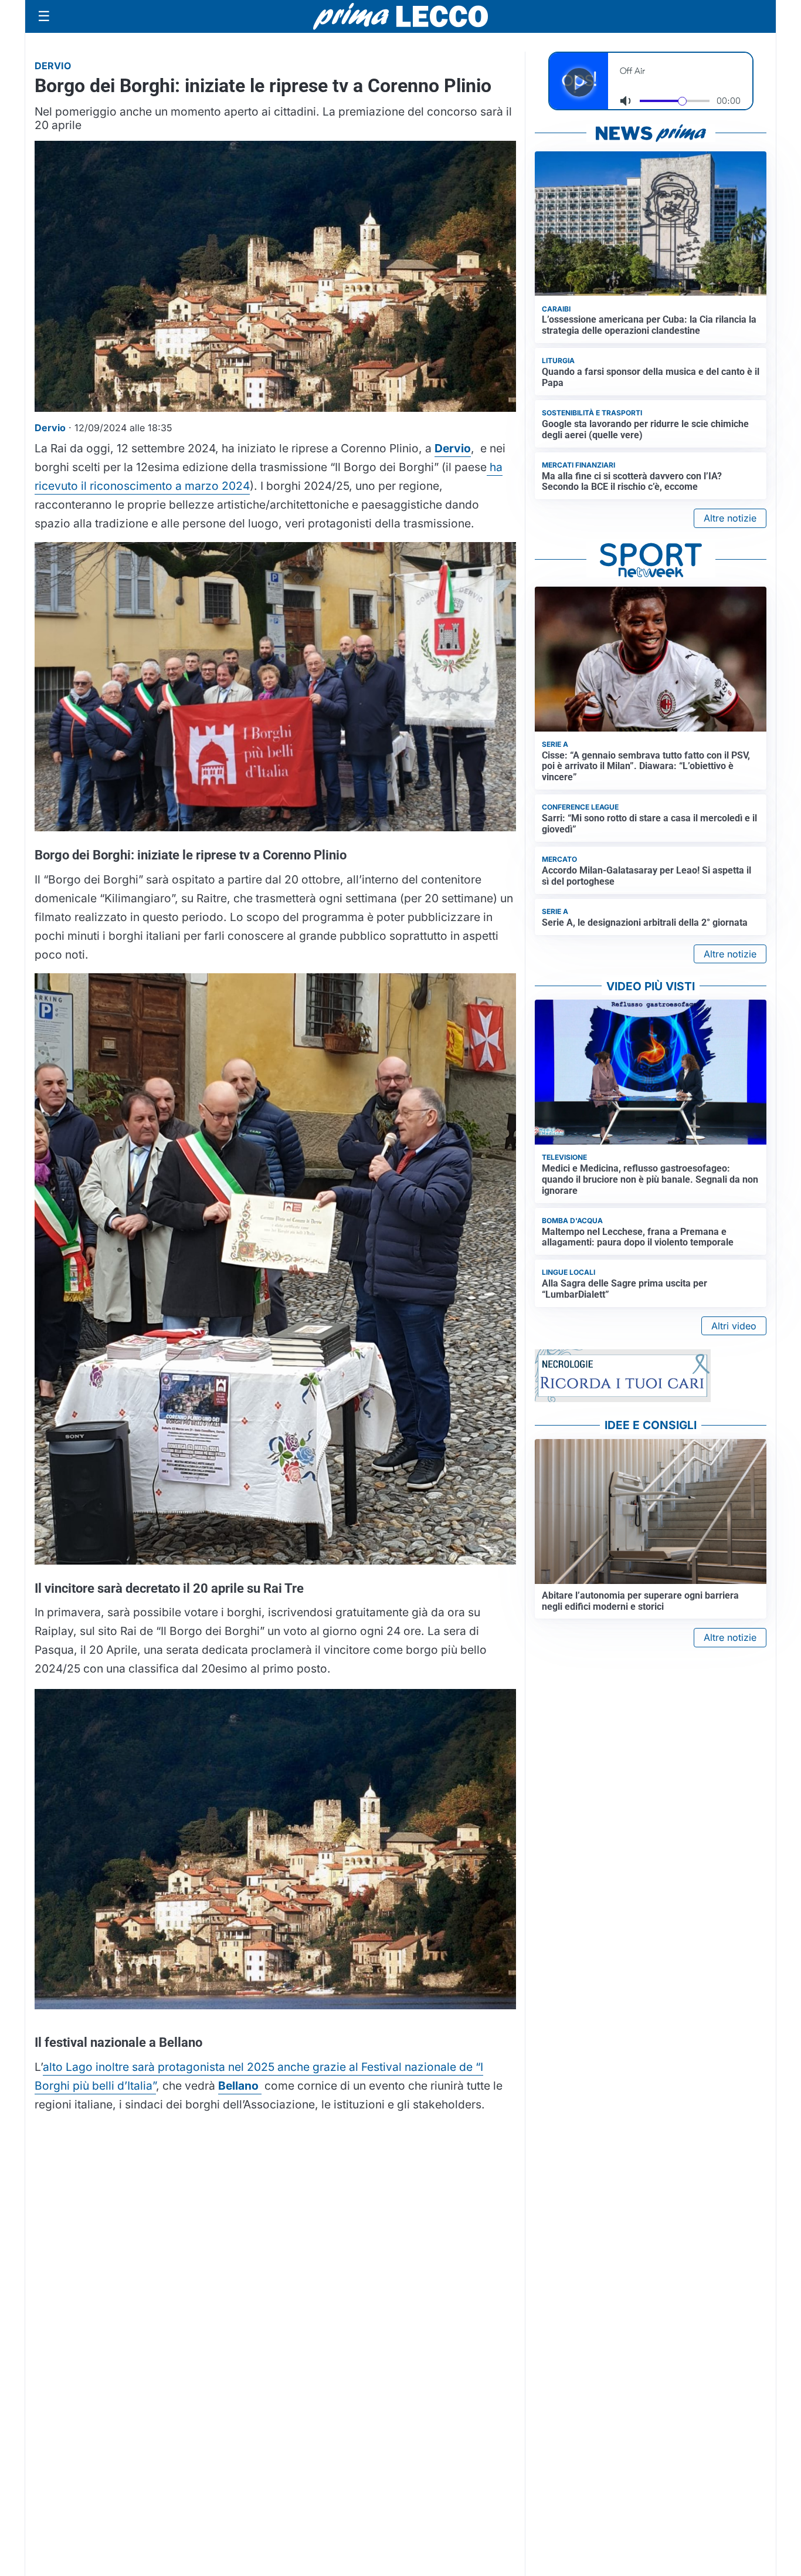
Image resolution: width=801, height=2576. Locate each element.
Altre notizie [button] (730, 518)
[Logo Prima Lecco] (400, 16)
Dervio (453, 448)
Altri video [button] (734, 1326)
